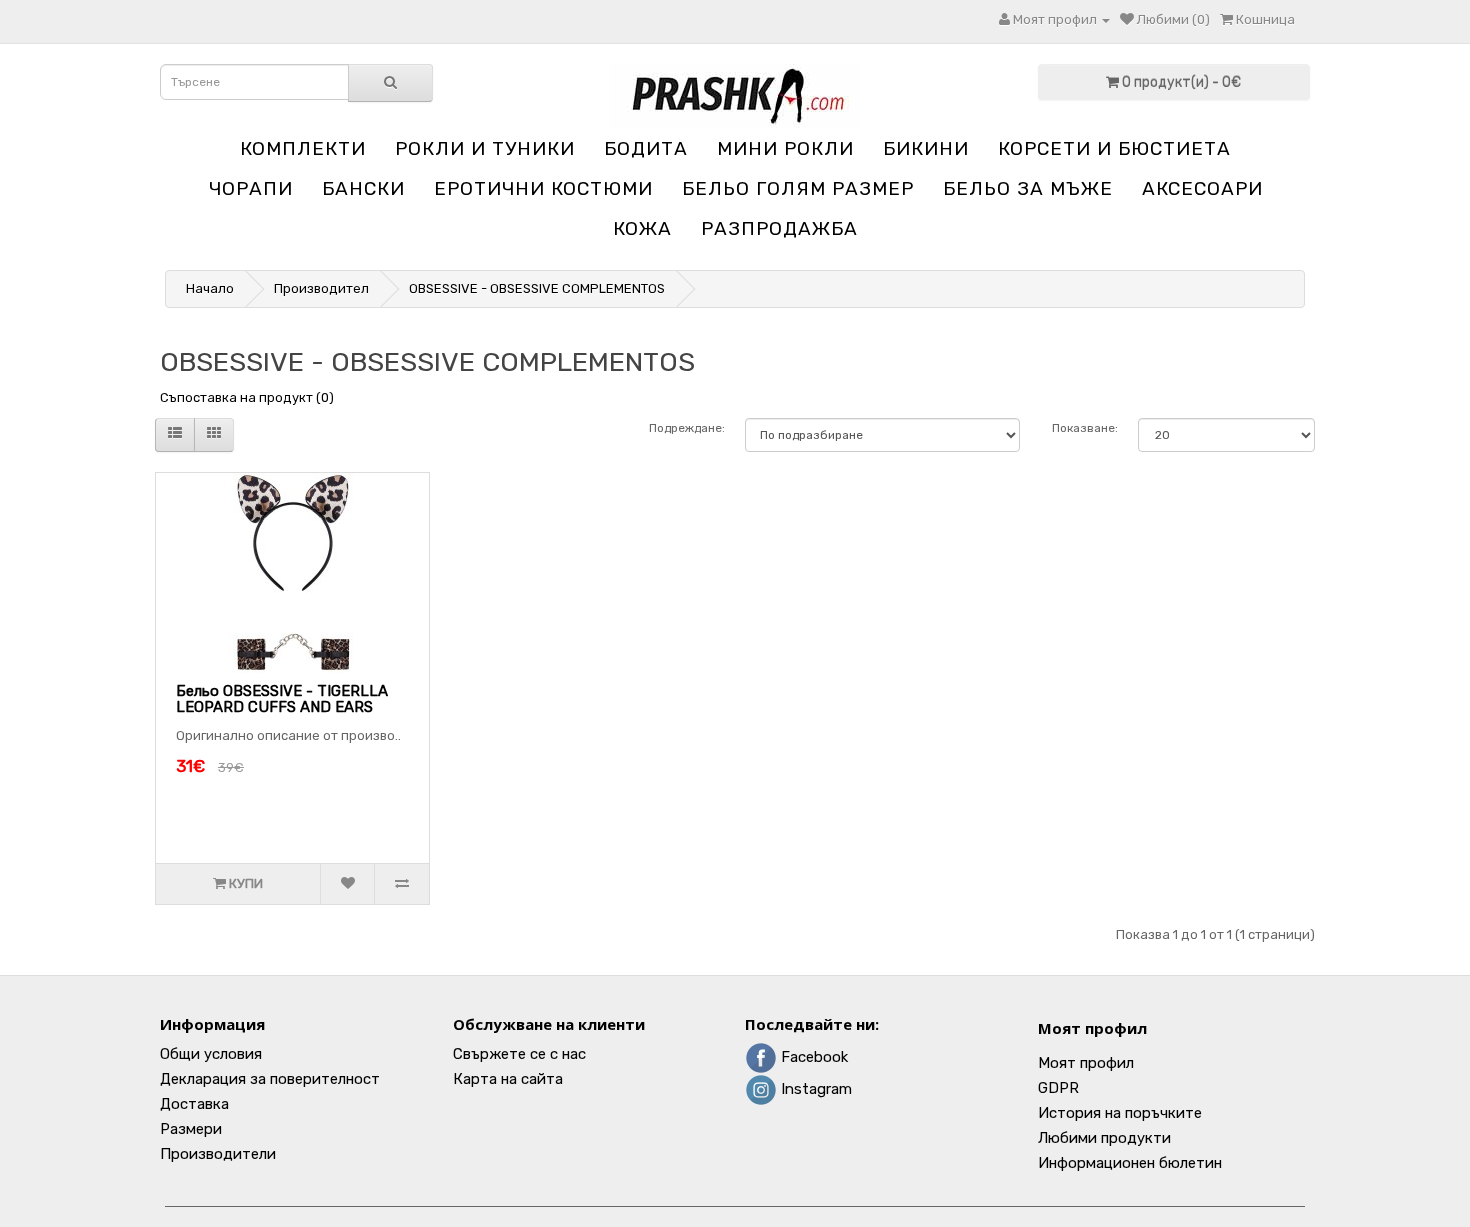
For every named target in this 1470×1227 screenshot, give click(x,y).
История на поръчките (1120, 1113)
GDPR (1058, 1088)
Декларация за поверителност (270, 1079)
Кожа (642, 228)
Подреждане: (687, 428)
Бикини (926, 148)
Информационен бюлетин (1130, 1163)
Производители (218, 1154)
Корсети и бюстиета (1114, 148)
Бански (363, 188)
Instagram (814, 1089)
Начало (210, 288)
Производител (321, 288)
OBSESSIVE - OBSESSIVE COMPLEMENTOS (537, 288)
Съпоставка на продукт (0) (247, 397)
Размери (191, 1129)
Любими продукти (1104, 1138)
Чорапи (251, 188)
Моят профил (1092, 1028)
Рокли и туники (485, 148)
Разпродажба (779, 228)
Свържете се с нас (519, 1054)
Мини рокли (785, 148)
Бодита (646, 148)
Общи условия (211, 1054)
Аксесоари (1202, 188)
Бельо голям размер (798, 188)
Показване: (1085, 428)
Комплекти (303, 148)
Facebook (812, 1057)
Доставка (194, 1104)
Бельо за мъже (1028, 188)
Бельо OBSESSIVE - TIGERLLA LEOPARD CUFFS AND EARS (282, 699)
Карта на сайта (508, 1079)
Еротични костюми (543, 188)
